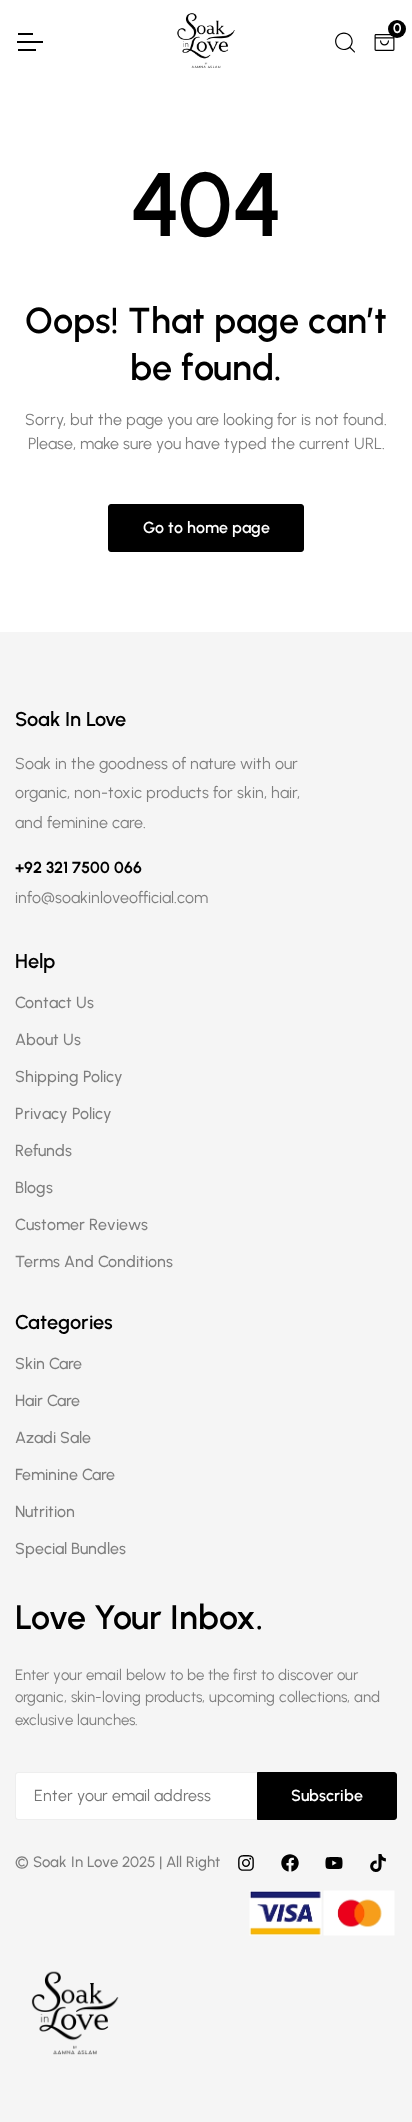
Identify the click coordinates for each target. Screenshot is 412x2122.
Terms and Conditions (94, 1261)
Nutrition (45, 1511)
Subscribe (327, 1795)
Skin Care (48, 1363)
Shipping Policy (69, 1076)
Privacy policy (63, 1113)
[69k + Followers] (246, 1862)
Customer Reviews (81, 1224)
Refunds (43, 1150)
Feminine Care (65, 1474)
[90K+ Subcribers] (334, 1862)
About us (48, 1039)
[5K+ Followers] (378, 1862)
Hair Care (47, 1400)
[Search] (343, 40)
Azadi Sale (53, 1437)
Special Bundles (70, 1548)
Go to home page (206, 527)
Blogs (34, 1187)
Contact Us (54, 1002)
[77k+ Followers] (290, 1862)
